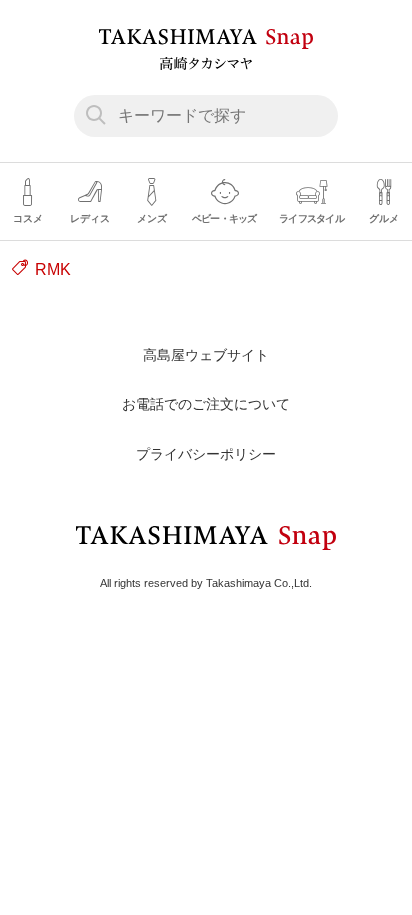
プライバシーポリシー (206, 454)
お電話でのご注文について (206, 404)
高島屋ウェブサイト (206, 355)
